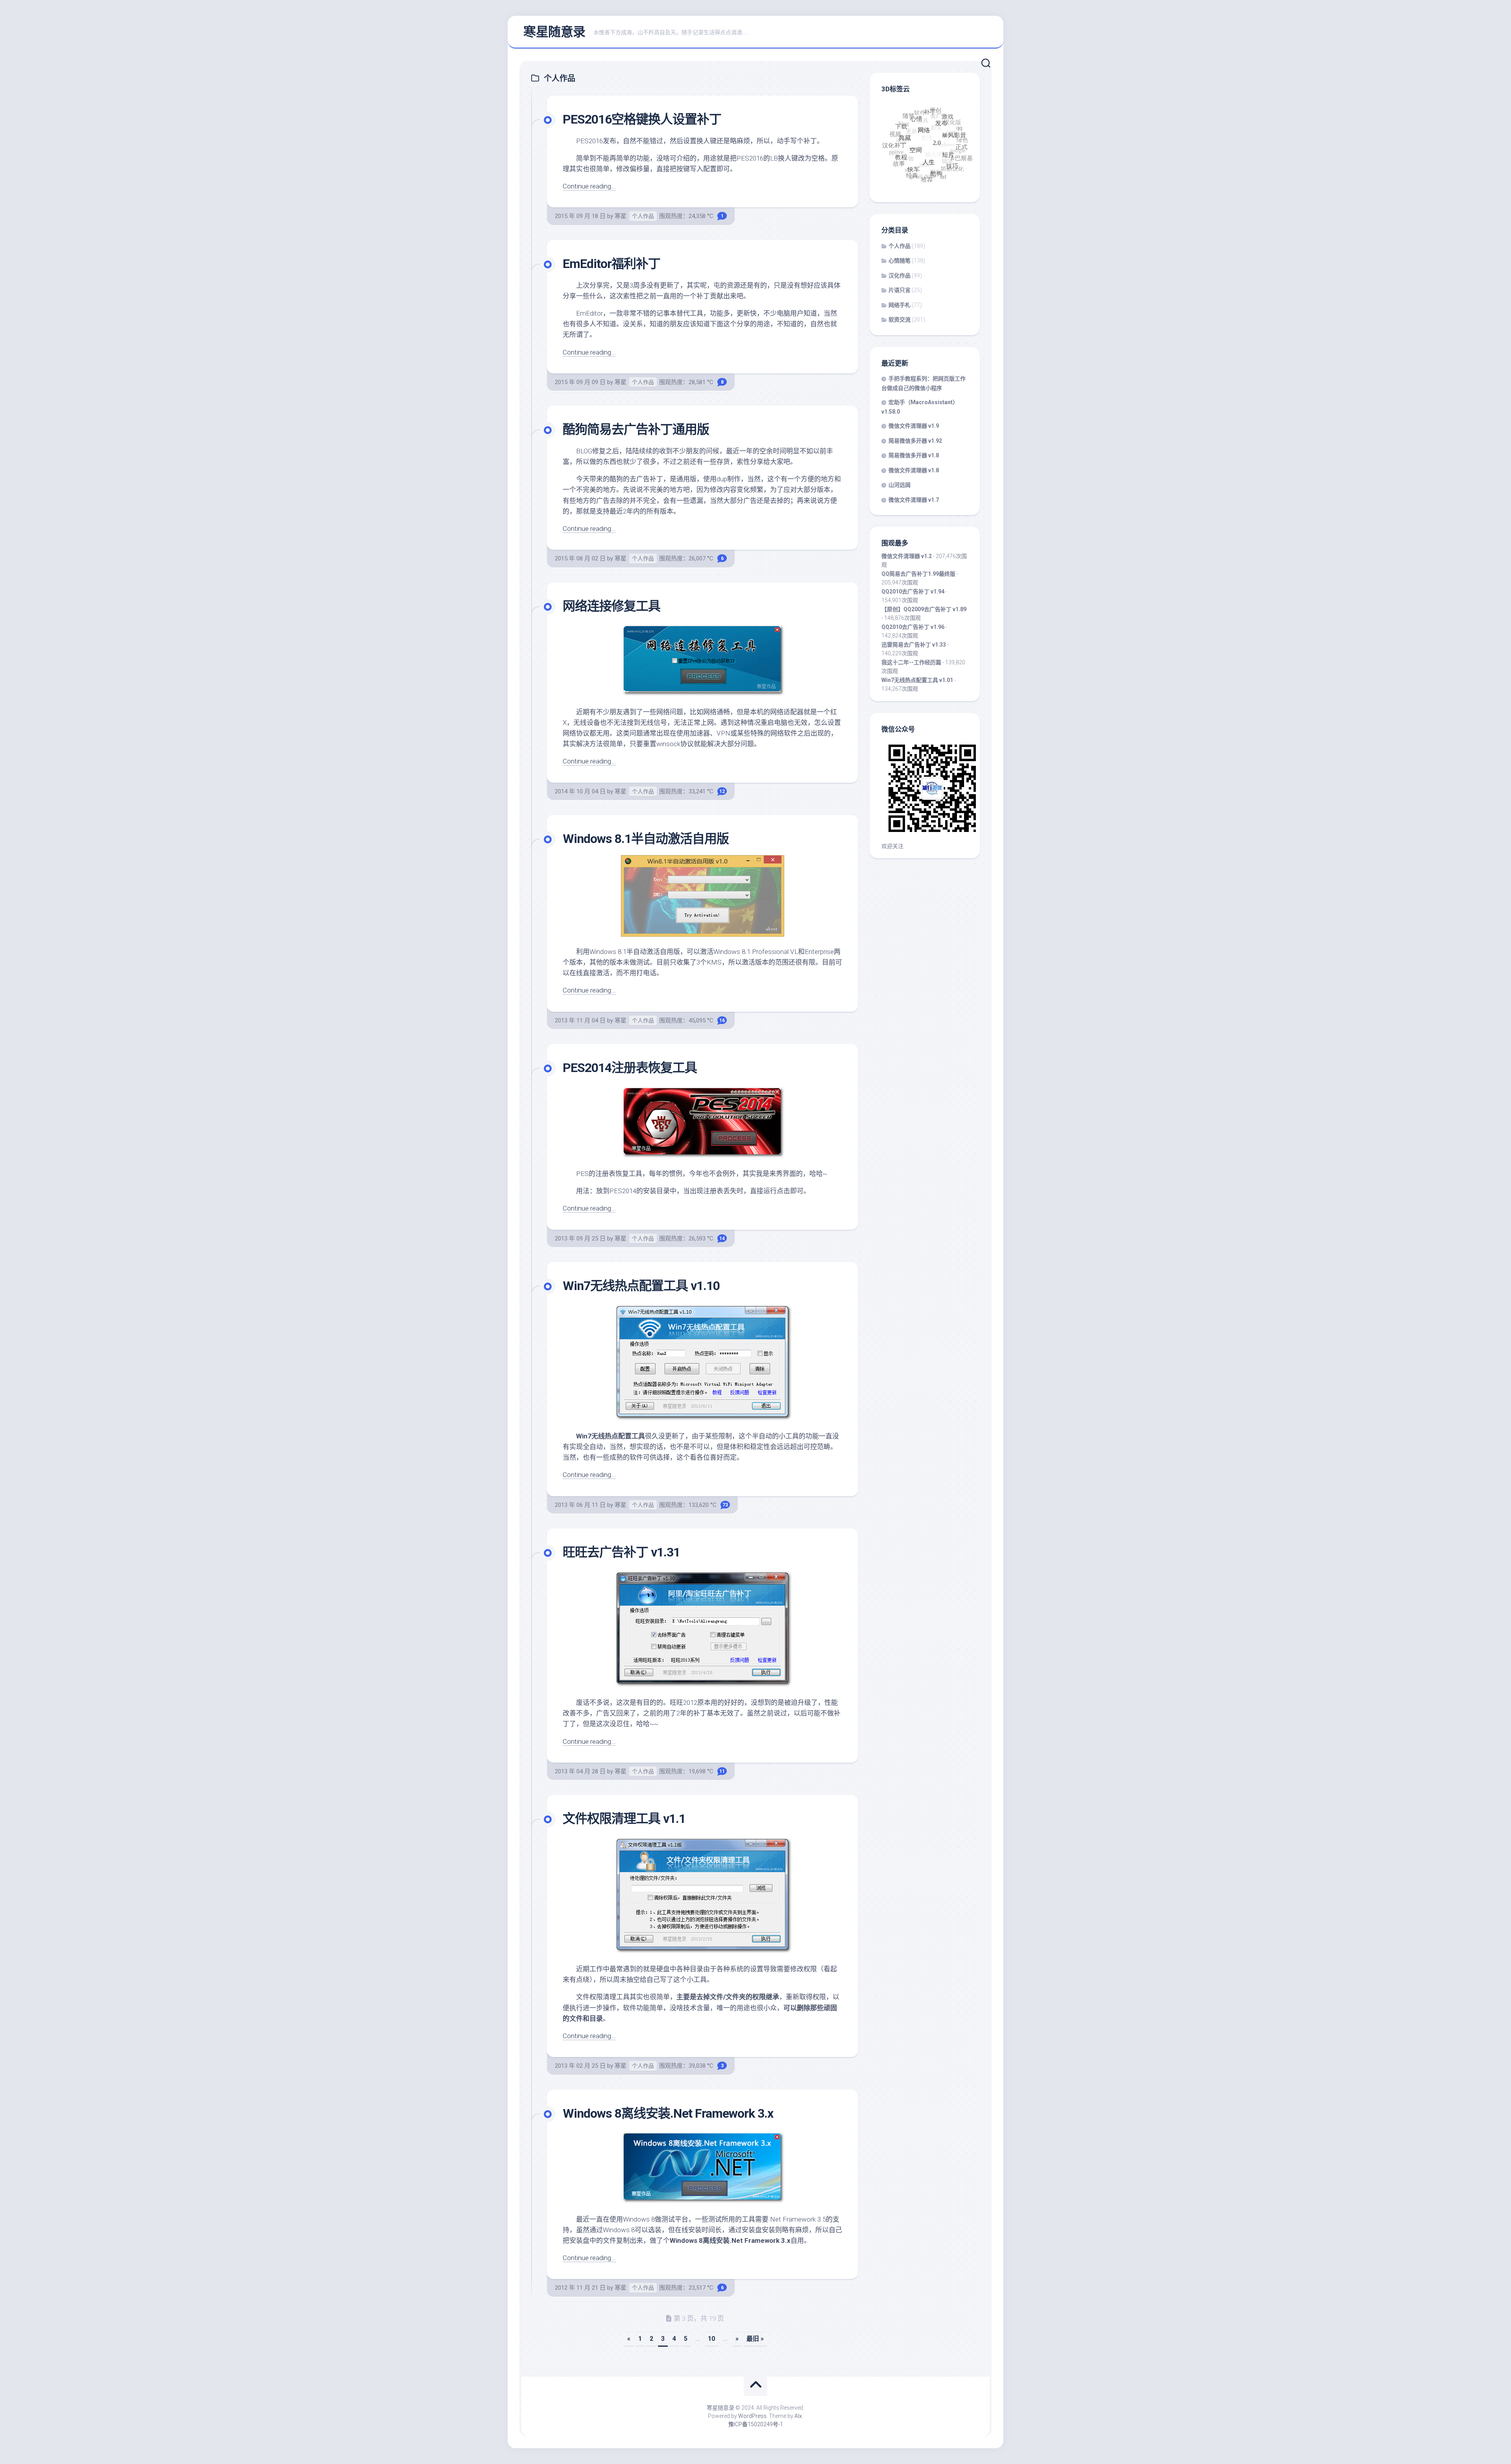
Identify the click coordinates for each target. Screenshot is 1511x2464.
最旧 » (755, 2339)
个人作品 (643, 216)
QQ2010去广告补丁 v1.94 (913, 592)
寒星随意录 (554, 32)
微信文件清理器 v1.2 (907, 556)
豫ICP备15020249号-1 (756, 2424)
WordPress (752, 2416)
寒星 (621, 216)
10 (711, 2339)
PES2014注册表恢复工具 (630, 1068)
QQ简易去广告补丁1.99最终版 (918, 574)
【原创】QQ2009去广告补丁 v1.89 (924, 609)
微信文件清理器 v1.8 (914, 470)
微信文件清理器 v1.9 (914, 426)
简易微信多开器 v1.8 (914, 455)
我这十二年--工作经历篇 (911, 662)
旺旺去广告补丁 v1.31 (621, 1552)
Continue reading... (589, 186)
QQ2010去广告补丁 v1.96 (913, 627)
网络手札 (900, 305)
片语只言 (900, 290)
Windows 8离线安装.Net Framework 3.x (668, 2113)
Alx (798, 2416)
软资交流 (900, 320)
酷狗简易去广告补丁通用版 (636, 429)
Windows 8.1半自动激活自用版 (646, 839)
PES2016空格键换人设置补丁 (642, 119)
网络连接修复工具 (611, 606)
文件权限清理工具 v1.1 (624, 1819)
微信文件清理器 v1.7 (914, 500)
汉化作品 (900, 275)
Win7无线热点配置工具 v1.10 (641, 1286)
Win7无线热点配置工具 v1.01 (917, 680)
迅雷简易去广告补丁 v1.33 (914, 645)
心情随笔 (900, 261)
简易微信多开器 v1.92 (915, 441)
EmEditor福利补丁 (611, 264)
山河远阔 (900, 485)
